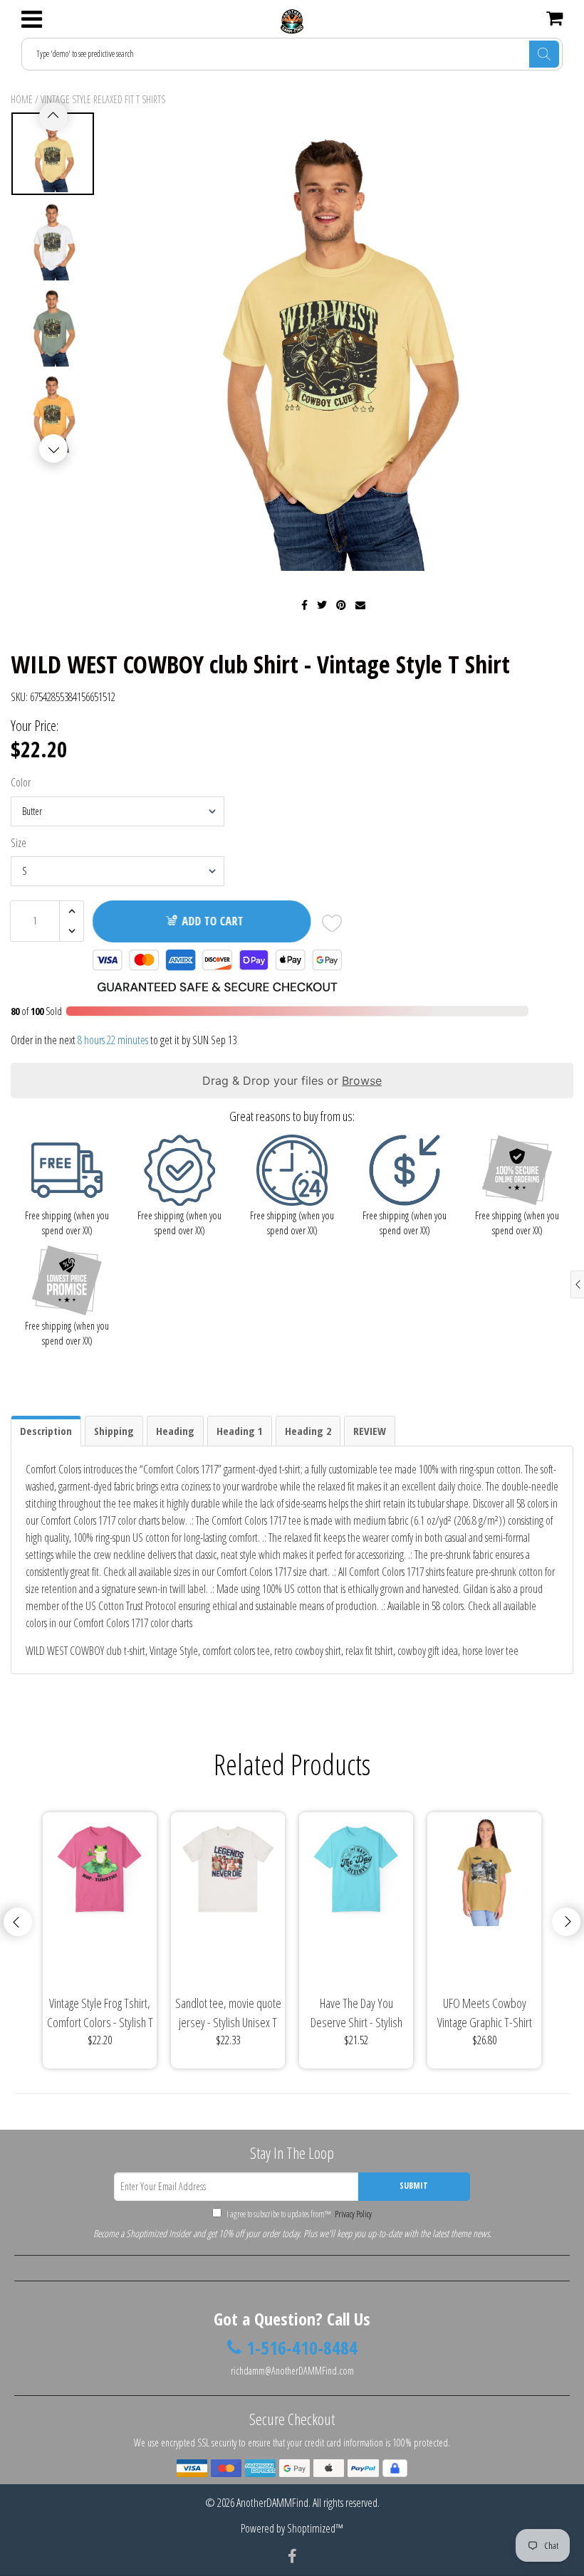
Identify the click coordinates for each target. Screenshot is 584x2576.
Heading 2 (308, 1431)
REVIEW (370, 1431)
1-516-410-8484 (302, 2348)
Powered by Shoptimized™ (292, 2528)
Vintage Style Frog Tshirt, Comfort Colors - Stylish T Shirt (100, 2013)
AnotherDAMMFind (272, 2503)
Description (46, 1431)
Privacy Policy (352, 2214)
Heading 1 (240, 1431)
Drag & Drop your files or (292, 1081)
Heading (175, 1431)
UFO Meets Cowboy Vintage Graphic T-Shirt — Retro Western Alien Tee (485, 2013)
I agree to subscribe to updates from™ (298, 2214)
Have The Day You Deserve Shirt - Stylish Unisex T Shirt (356, 2013)
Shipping (114, 1431)
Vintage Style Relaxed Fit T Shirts (103, 99)
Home (22, 99)
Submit (414, 2186)
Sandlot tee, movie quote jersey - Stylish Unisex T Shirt (228, 2013)
